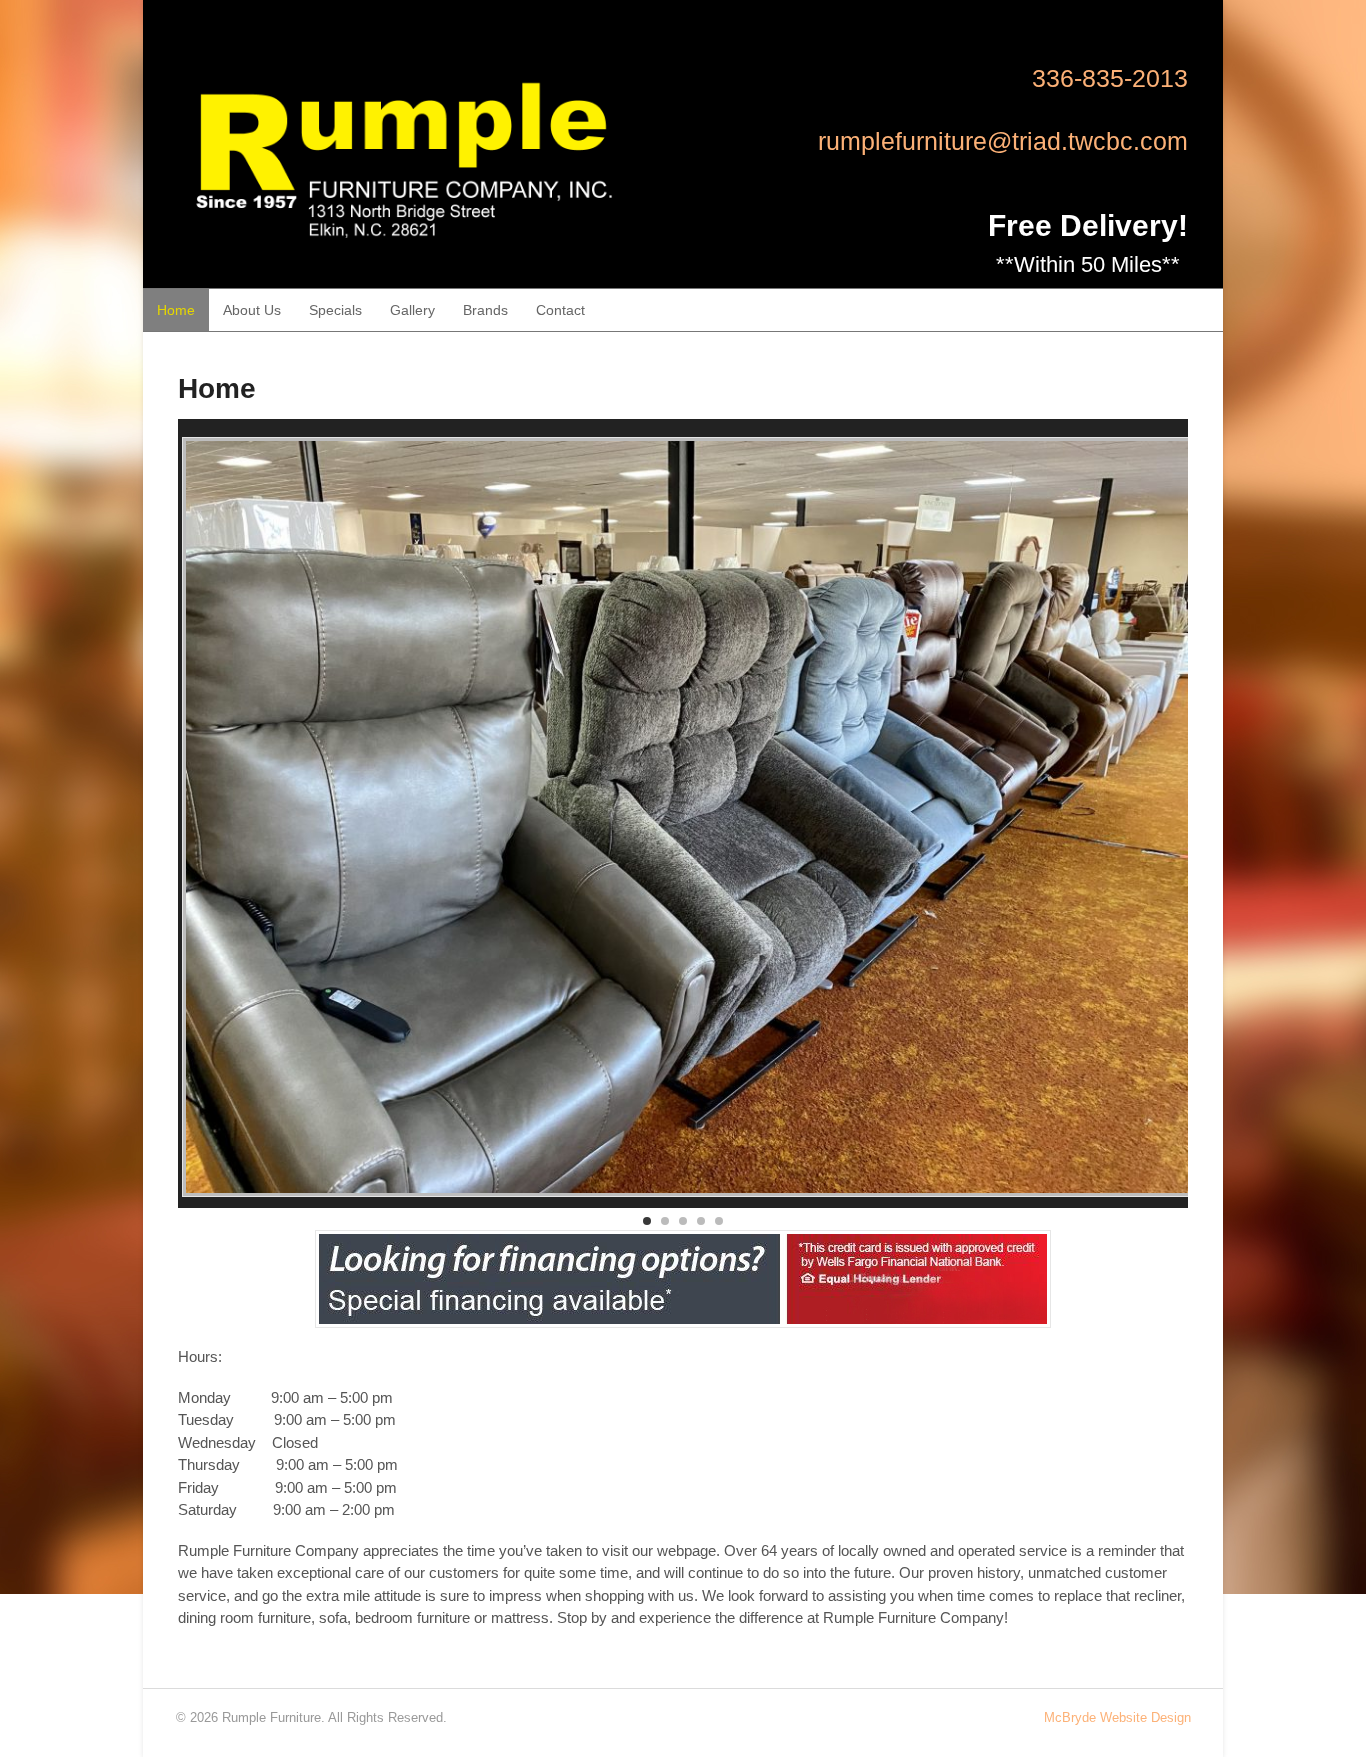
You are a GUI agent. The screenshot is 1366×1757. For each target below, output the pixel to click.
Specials (335, 310)
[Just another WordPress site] (405, 256)
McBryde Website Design (1117, 1717)
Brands (485, 310)
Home (176, 310)
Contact (560, 310)
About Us (252, 310)
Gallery (412, 310)
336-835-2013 (1110, 78)
